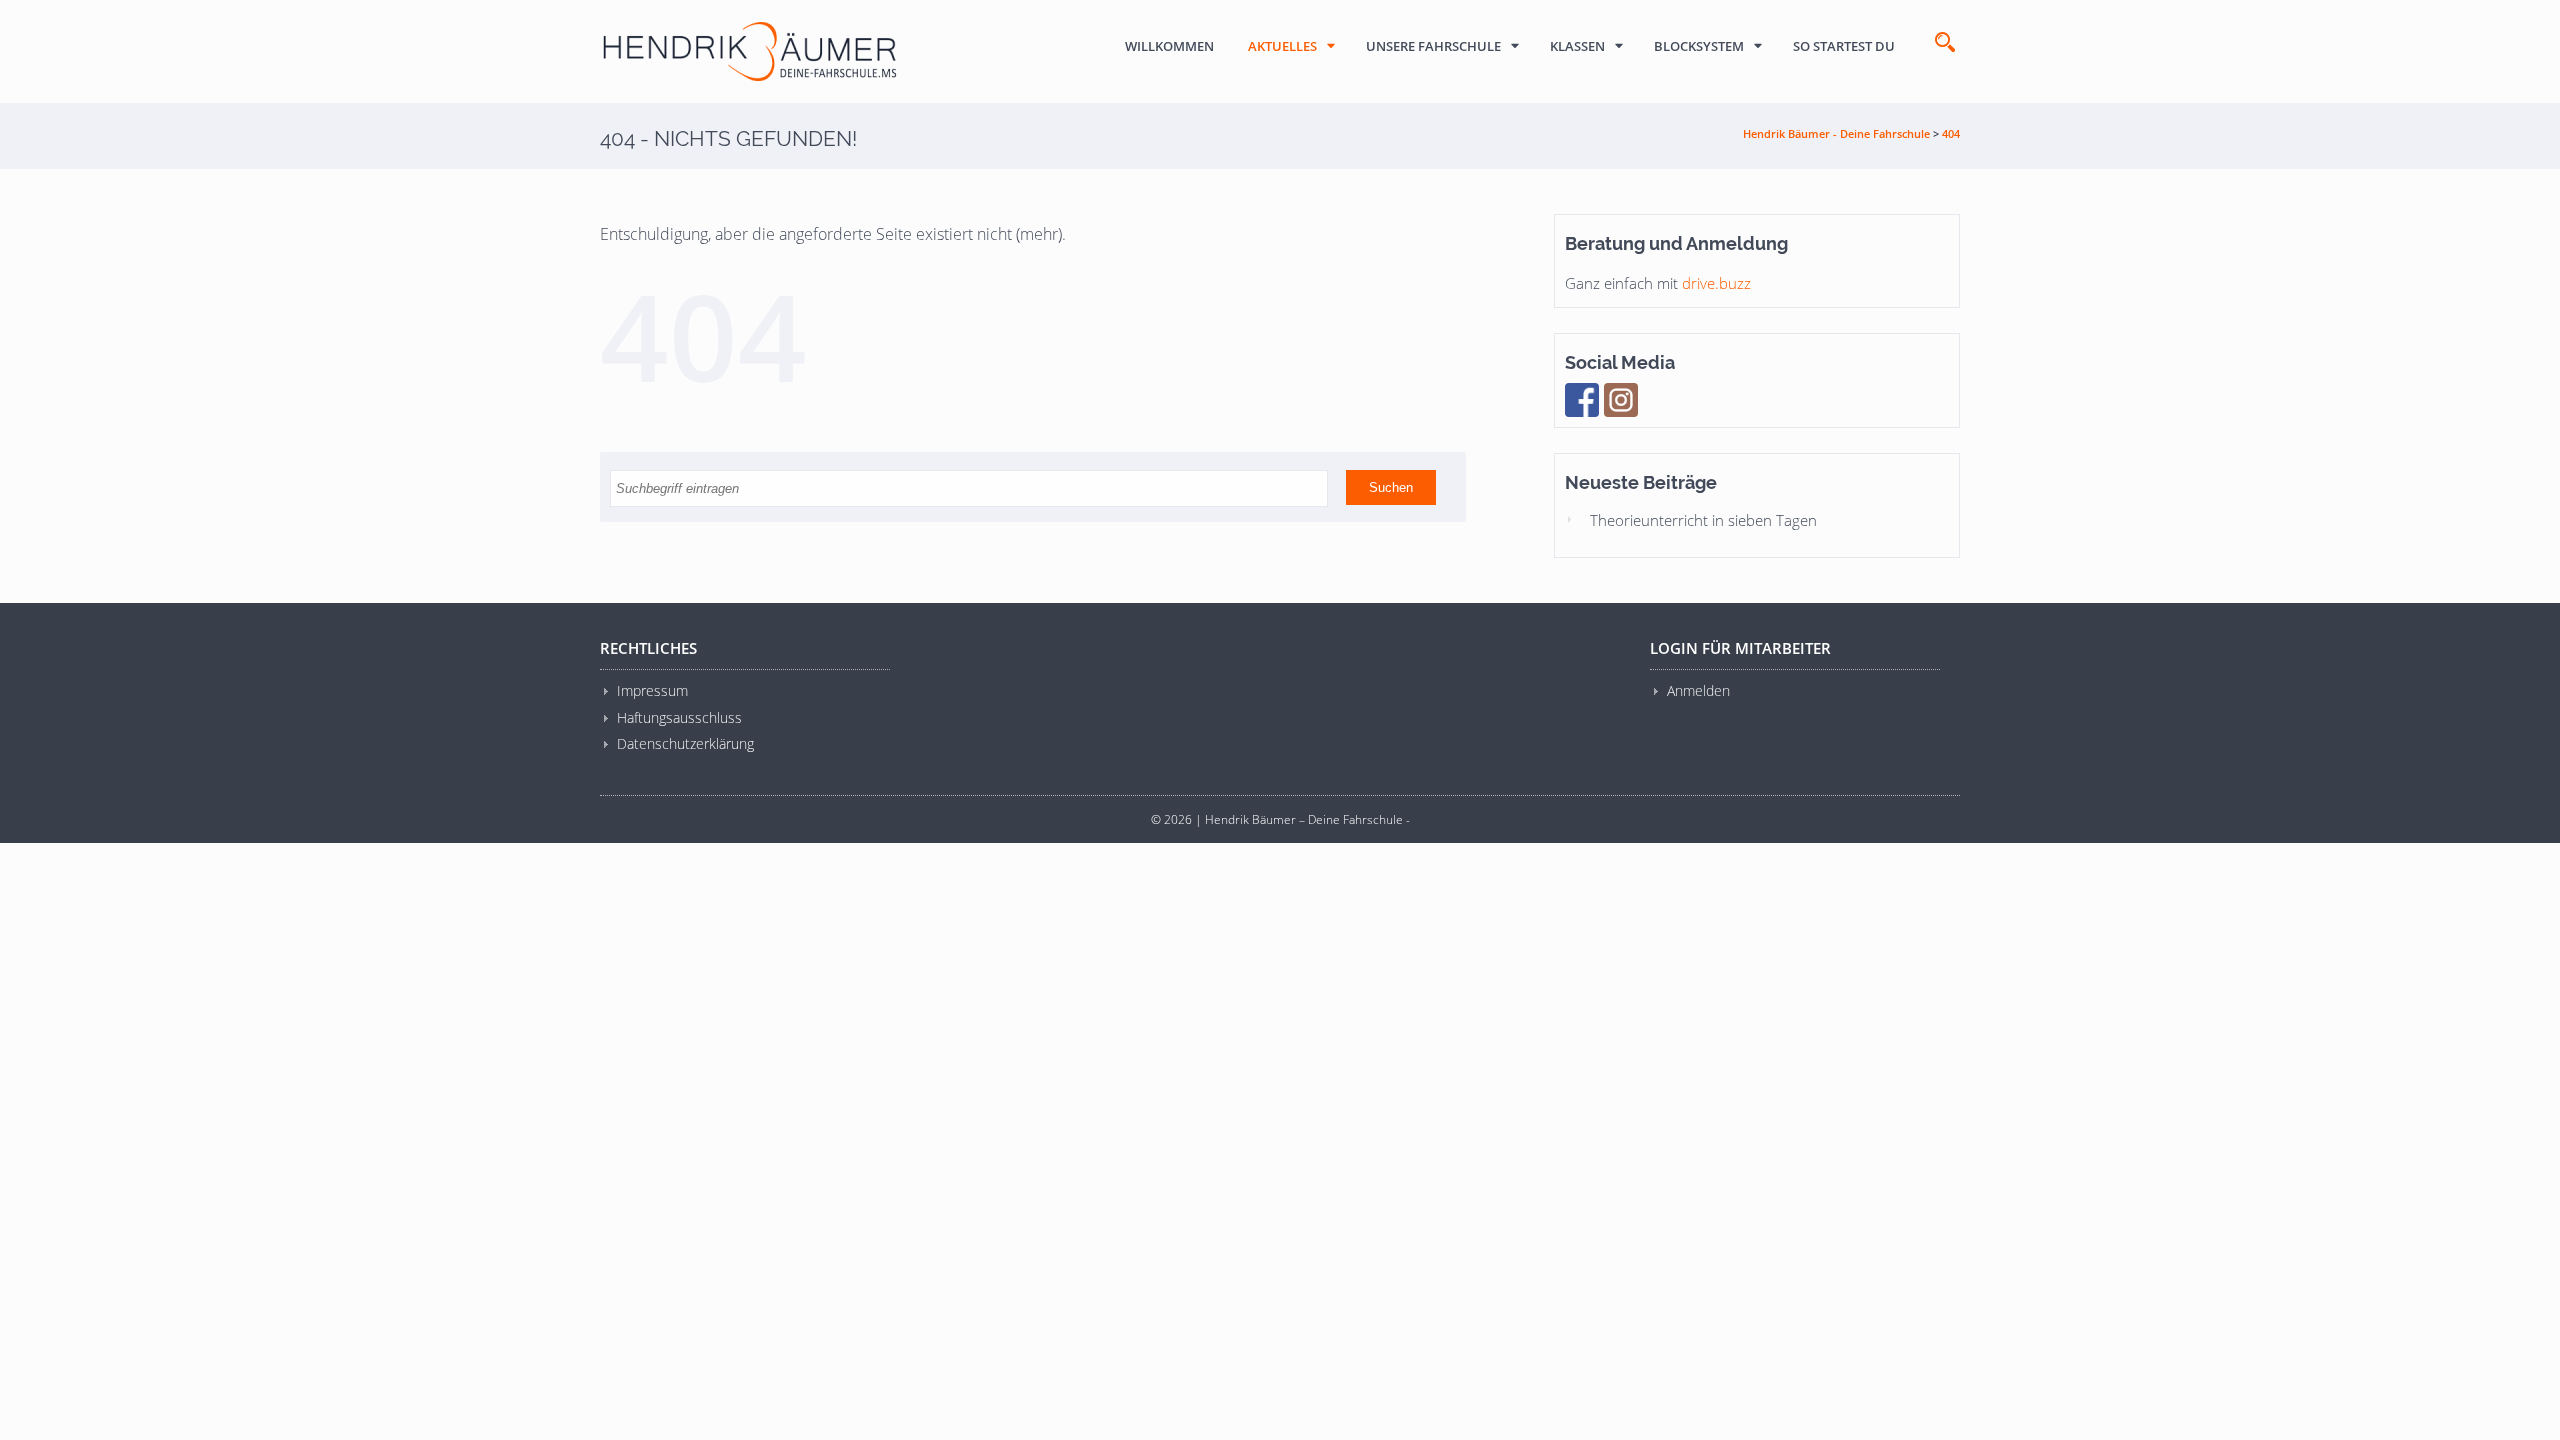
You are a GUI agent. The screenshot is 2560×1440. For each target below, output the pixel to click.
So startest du (1844, 46)
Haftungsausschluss (679, 717)
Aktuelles (1282, 46)
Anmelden (1698, 690)
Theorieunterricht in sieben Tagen (1703, 520)
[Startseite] (750, 51)
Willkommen (1169, 46)
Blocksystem (1699, 46)
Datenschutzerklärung (685, 743)
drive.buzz (1716, 283)
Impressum (652, 690)
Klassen (1577, 46)
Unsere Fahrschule (1433, 46)
